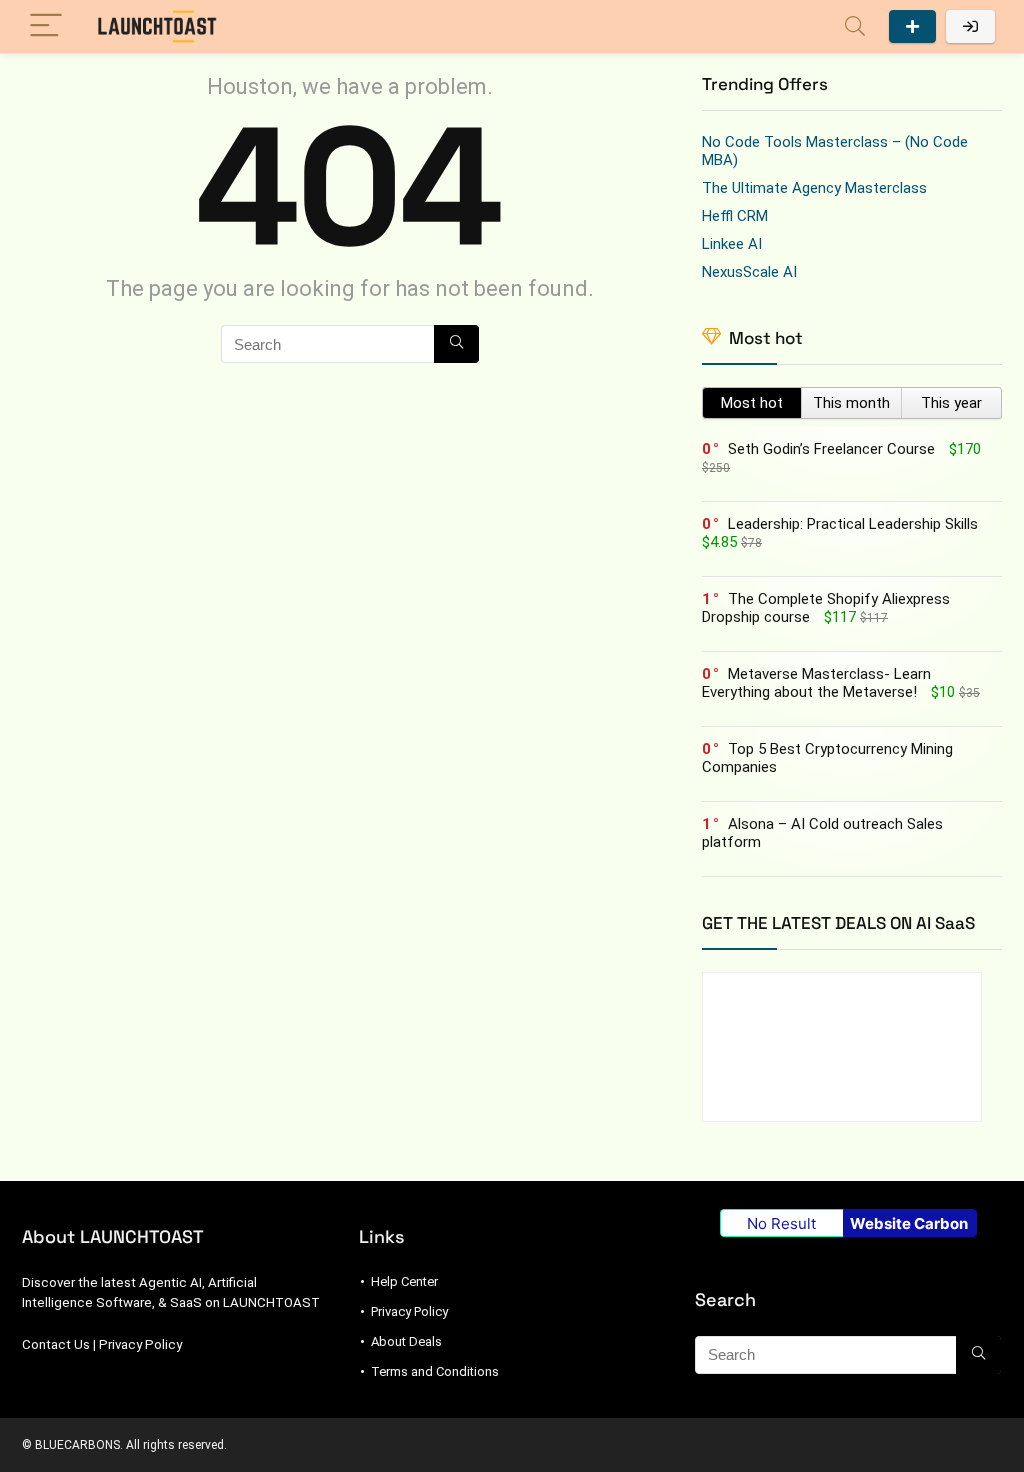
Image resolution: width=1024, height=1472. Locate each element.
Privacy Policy (140, 1344)
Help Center (404, 1281)
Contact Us (56, 1344)
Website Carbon (909, 1223)
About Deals (406, 1341)
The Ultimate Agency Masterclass (814, 188)
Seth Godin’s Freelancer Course (831, 449)
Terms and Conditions (435, 1371)
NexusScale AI (749, 272)
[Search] (855, 26)
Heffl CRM (735, 216)
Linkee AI (732, 244)
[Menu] (46, 26)
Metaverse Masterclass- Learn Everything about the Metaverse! (816, 683)
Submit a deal (912, 26)
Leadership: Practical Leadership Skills (853, 524)
